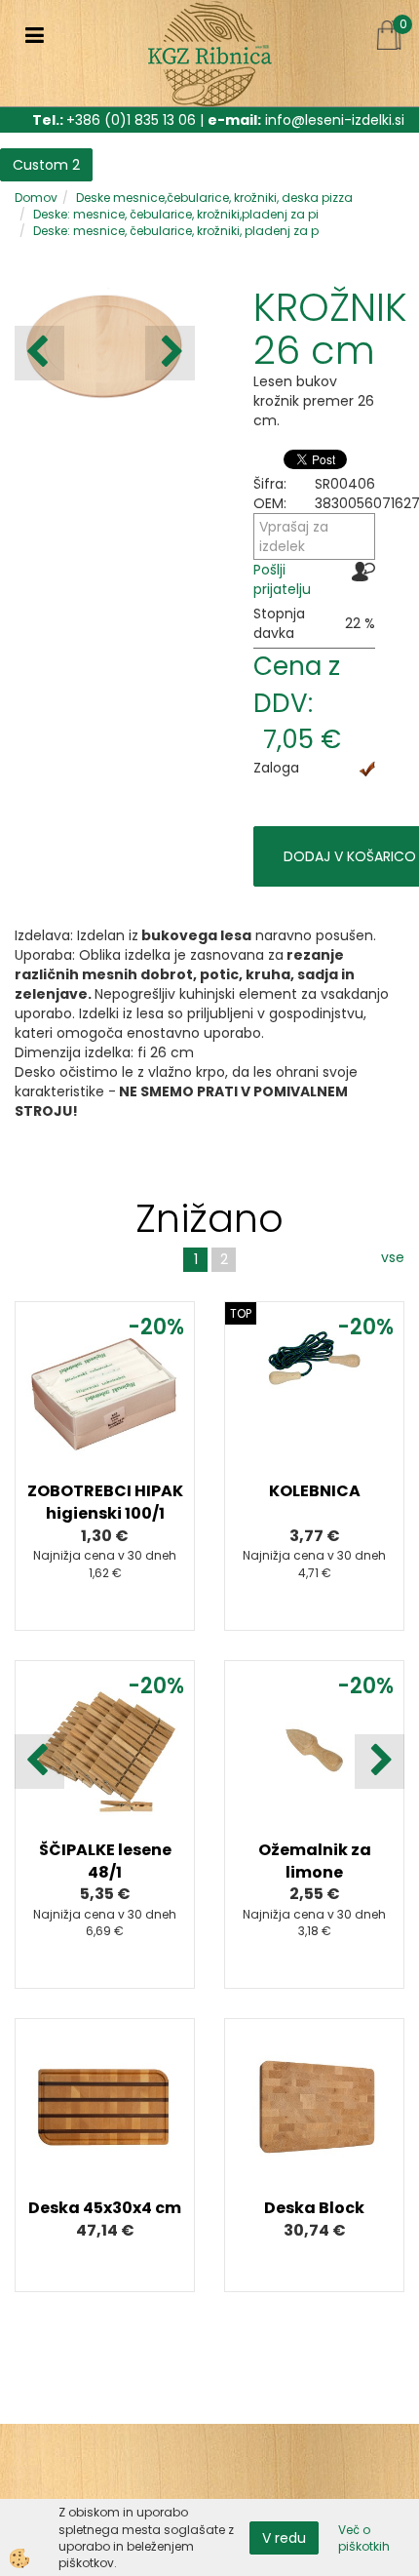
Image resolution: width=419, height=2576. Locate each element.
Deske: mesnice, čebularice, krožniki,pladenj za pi (176, 214)
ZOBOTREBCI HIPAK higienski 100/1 (105, 1502)
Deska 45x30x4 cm (105, 2208)
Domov (36, 198)
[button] (170, 353)
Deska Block (314, 2208)
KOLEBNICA (315, 1491)
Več (105, 1419)
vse (393, 1257)
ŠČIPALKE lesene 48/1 (105, 1861)
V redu (284, 2538)
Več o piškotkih (364, 2538)
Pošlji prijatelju (282, 579)
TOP (241, 1313)
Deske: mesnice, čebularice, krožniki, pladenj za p (176, 231)
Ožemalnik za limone (315, 1861)
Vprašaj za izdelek (294, 536)
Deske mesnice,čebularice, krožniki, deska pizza (214, 198)
